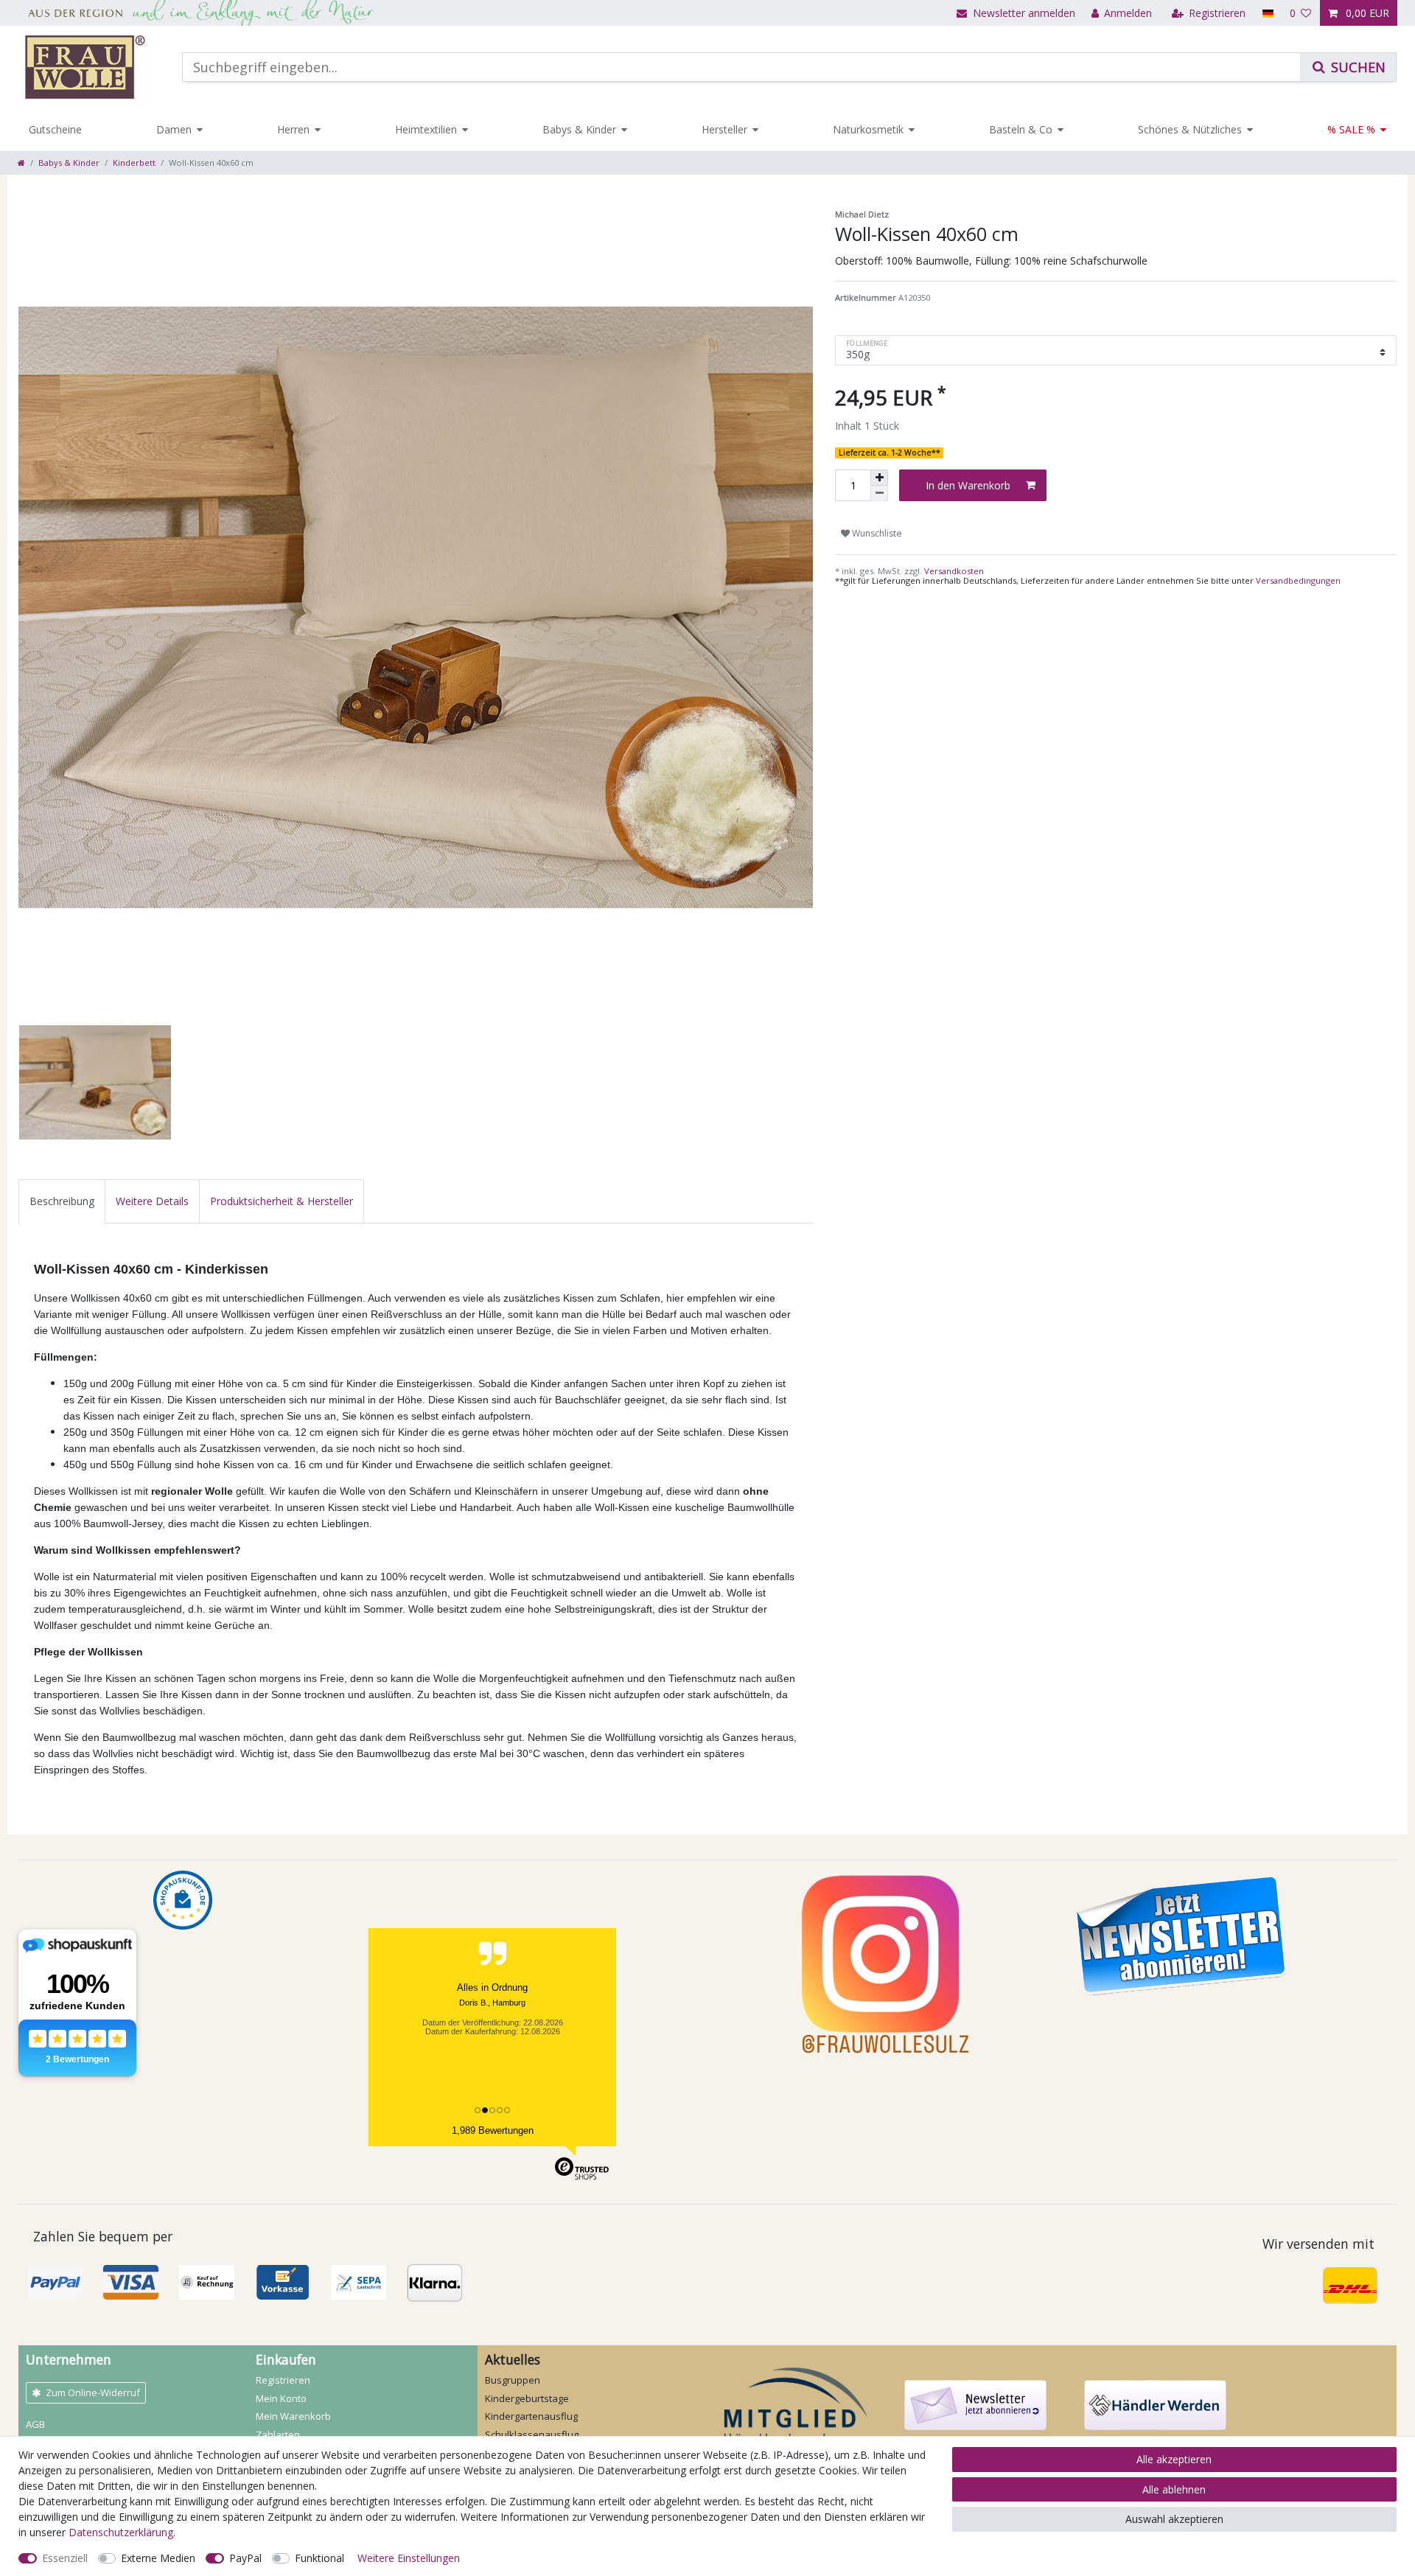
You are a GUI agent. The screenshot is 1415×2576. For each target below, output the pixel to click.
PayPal (245, 2558)
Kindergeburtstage (527, 2398)
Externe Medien (158, 2558)
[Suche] (1348, 67)
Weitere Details (152, 1201)
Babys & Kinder (579, 129)
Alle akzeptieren (1174, 2459)
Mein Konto (281, 2398)
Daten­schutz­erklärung (121, 2532)
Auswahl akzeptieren (1174, 2519)
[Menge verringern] (879, 493)
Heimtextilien (426, 129)
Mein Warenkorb (293, 2416)
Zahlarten (278, 2434)
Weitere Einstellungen (409, 2558)
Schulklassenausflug (532, 2434)
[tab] (62, 1201)
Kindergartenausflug (531, 2416)
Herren (293, 129)
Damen (174, 129)
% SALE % (1351, 129)
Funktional (319, 2558)
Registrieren (283, 2380)
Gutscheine (55, 129)
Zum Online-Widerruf (93, 2392)
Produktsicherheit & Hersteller (282, 1201)
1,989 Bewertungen (493, 2130)
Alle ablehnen (1174, 2489)
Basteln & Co (1021, 129)
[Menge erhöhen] (879, 478)
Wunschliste (876, 533)
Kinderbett (134, 163)
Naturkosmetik (868, 129)
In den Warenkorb (968, 485)
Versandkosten (953, 571)
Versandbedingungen (1298, 580)
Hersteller (724, 129)
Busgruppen (513, 2380)
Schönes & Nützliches (1190, 129)
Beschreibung (62, 1201)
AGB (35, 2424)
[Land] (1267, 13)
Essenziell (65, 2558)
